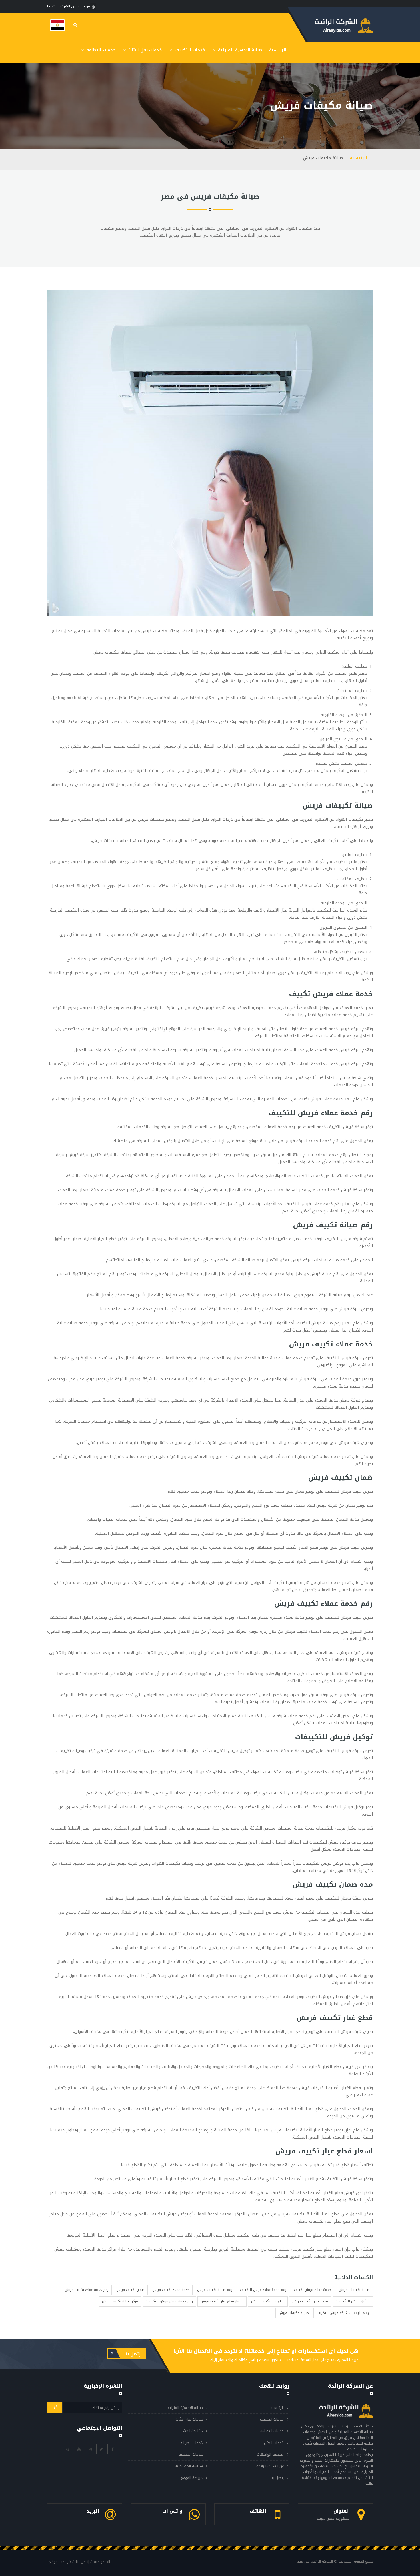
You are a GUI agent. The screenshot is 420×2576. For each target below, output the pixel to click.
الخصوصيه (102, 2562)
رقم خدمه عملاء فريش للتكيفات (169, 2301)
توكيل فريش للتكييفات (353, 2301)
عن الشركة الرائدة (270, 2466)
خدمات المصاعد (191, 2454)
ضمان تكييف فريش (130, 2290)
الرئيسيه (358, 158)
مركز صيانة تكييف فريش (120, 2301)
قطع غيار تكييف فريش (268, 2301)
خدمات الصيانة (192, 2443)
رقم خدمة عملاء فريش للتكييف (263, 2290)
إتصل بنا (131, 2354)
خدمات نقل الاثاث (144, 50)
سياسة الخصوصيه (189, 2466)
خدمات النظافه (100, 50)
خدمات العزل (274, 2443)
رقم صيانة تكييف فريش (215, 2290)
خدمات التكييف (189, 50)
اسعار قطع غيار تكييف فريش (222, 2301)
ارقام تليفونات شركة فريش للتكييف (343, 2313)
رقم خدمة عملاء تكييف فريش (87, 2290)
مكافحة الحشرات (190, 2431)
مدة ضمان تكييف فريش (310, 2301)
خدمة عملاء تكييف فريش (171, 2290)
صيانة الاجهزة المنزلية (239, 50)
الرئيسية (278, 50)
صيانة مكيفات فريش (294, 2313)
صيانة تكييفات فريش (354, 2290)
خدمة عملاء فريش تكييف (313, 2290)
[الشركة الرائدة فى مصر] (57, 25)
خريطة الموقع (192, 2478)
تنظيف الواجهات (270, 2454)
